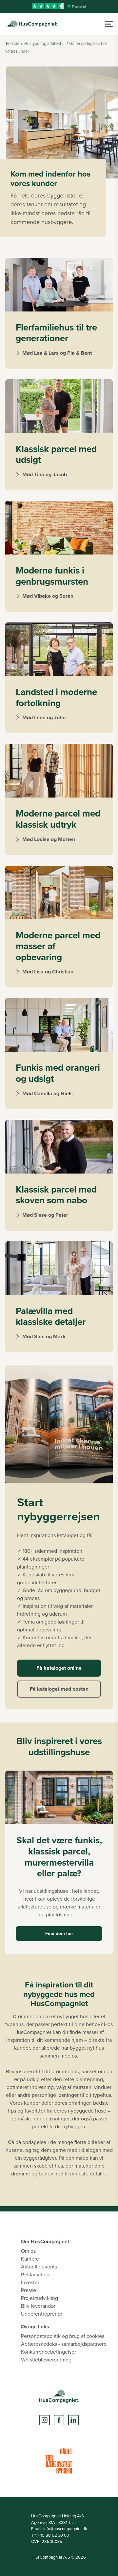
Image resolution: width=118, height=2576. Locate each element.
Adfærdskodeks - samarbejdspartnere (64, 2344)
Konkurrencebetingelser (49, 2352)
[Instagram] (45, 2420)
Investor (30, 2282)
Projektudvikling (39, 2298)
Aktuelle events (39, 2266)
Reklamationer (38, 2274)
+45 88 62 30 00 (53, 2535)
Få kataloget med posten (59, 1689)
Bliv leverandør (38, 2306)
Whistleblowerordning (46, 2360)
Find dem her (59, 1933)
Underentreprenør (42, 2314)
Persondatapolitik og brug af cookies (63, 2336)
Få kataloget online (59, 1668)
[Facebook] (59, 2420)
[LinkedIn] (73, 2420)
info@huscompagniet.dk (65, 2529)
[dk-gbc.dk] (59, 2461)
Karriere (30, 2259)
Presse (29, 2290)
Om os (28, 2251)
